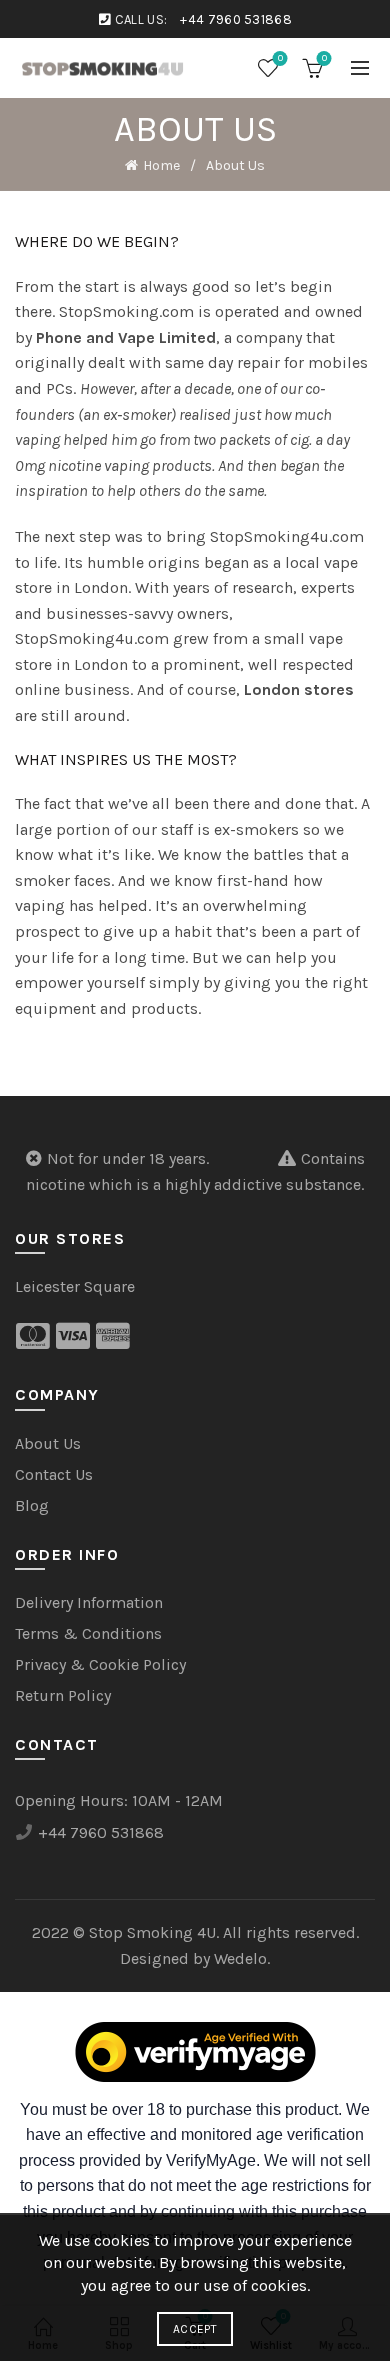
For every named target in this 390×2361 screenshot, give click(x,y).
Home (161, 165)
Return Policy (63, 1695)
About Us (48, 1443)
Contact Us (54, 1474)
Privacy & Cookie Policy (100, 1664)
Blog (32, 1505)
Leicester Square (75, 1286)
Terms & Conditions (88, 1633)
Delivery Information (89, 1602)
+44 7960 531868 (236, 19)
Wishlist (280, 58)
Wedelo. (242, 1958)
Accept (195, 2329)
